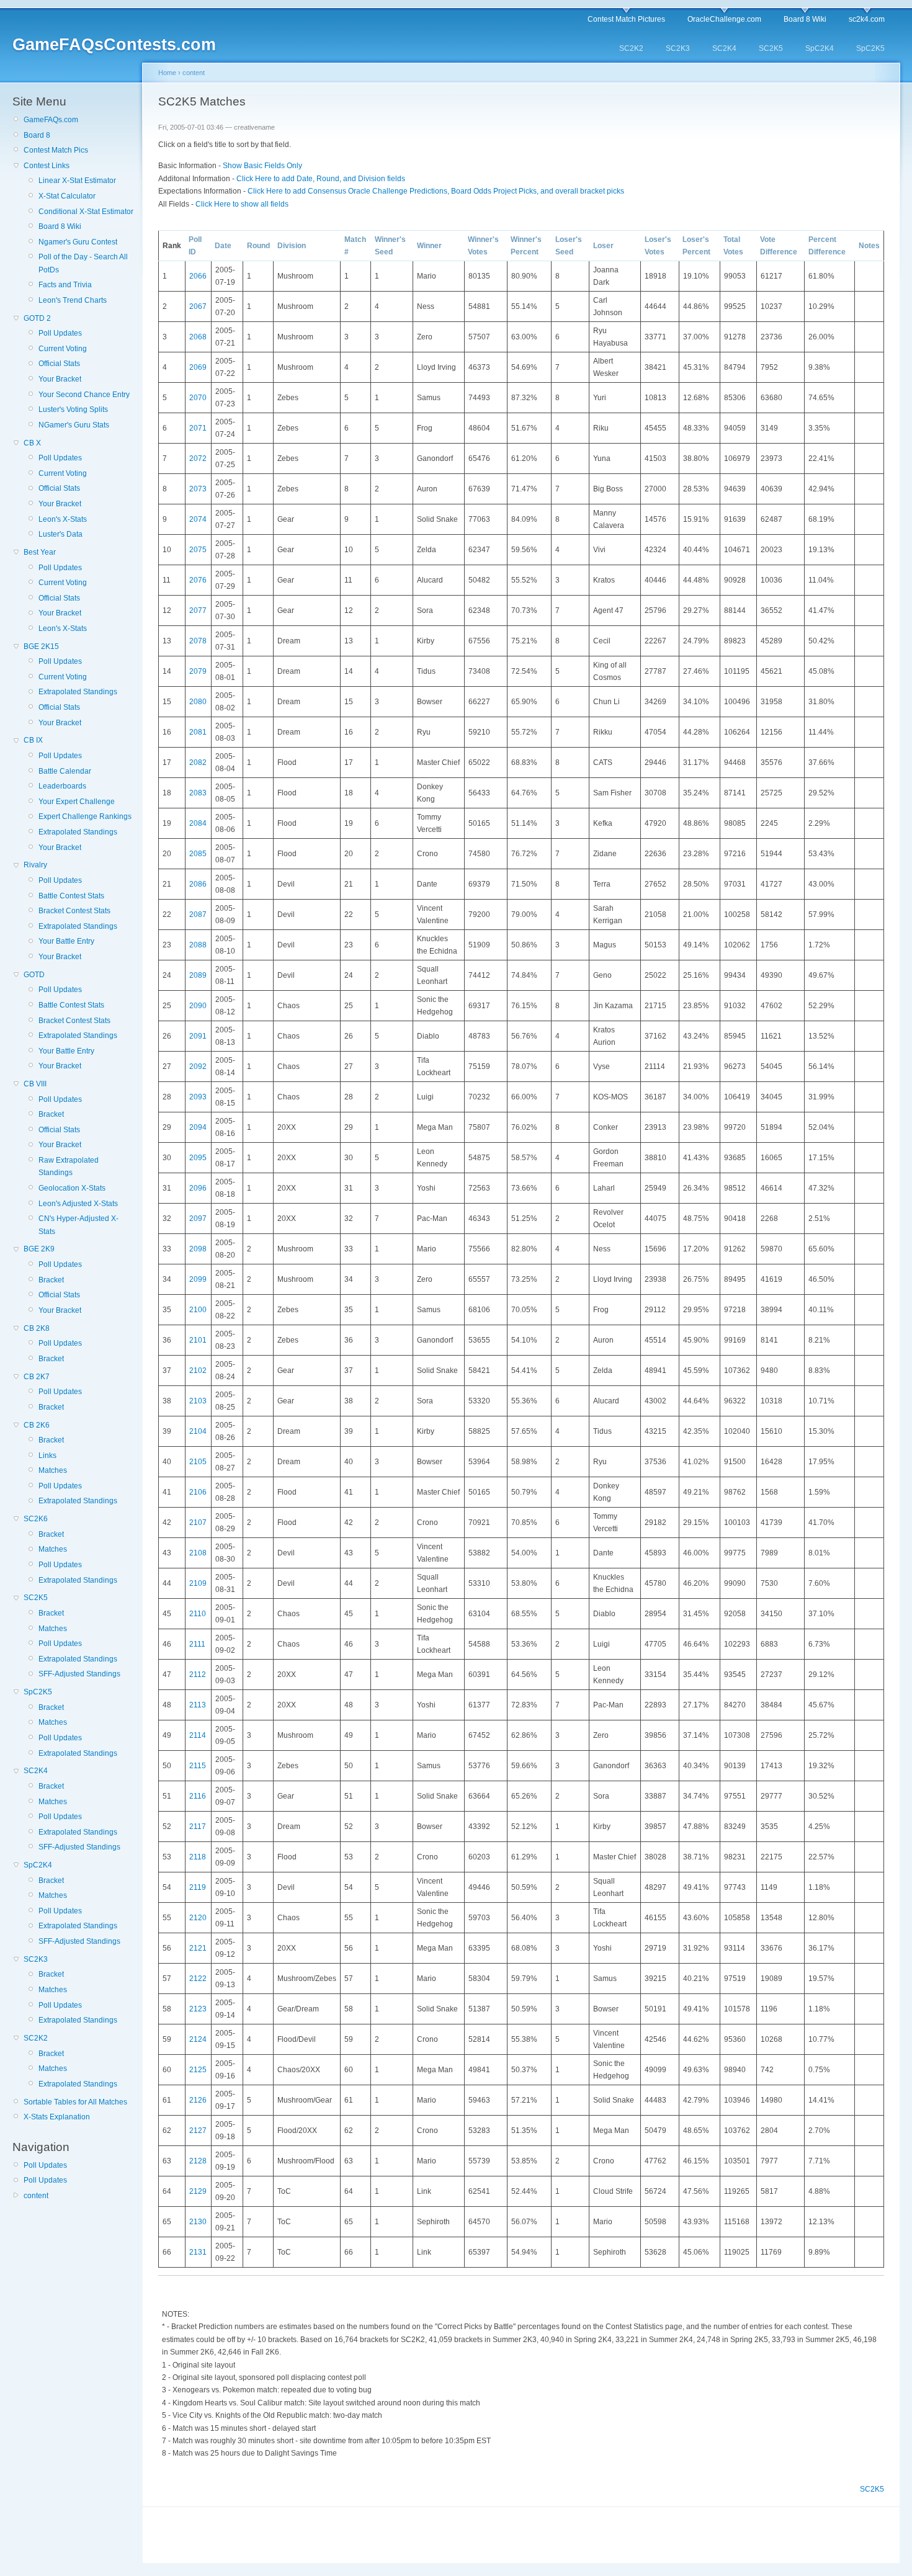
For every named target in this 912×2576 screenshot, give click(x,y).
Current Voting (63, 349)
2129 (198, 2191)
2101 (198, 1340)
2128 (198, 2161)
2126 (198, 2100)
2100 (198, 1310)
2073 (198, 489)
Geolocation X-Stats (72, 1188)
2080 (198, 702)
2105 (198, 1462)
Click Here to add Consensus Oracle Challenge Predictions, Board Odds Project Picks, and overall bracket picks (436, 191)
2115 (198, 1766)
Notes (869, 246)
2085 (198, 854)
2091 (198, 1036)
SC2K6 (36, 1519)
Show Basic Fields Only (262, 166)
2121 (198, 1948)
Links (47, 1456)
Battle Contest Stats (71, 896)
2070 (198, 398)
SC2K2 (631, 48)
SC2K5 (771, 48)
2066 (198, 276)
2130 (198, 2222)
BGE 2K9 (39, 1249)
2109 (198, 1583)
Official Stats (59, 364)
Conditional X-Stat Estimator (86, 212)
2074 (198, 519)
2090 (198, 1006)
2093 (198, 1097)
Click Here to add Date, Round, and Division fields (321, 179)
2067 (198, 306)
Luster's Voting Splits (73, 409)
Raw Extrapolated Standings (69, 1166)
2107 (198, 1523)
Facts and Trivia (65, 285)
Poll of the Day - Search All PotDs (83, 263)
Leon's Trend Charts (73, 300)
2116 (198, 1796)
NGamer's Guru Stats (74, 425)
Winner (429, 246)
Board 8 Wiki (805, 19)
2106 (198, 1492)
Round (258, 246)
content (36, 2196)
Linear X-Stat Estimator (77, 181)
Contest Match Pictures (626, 19)
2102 (198, 1371)
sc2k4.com (867, 19)
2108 (198, 1553)
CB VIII (35, 1084)
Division (292, 246)
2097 (198, 1219)
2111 (197, 1644)
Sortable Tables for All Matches (75, 2102)
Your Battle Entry (66, 941)
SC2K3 (678, 48)
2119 (198, 1887)
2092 (198, 1067)
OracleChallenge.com (724, 19)
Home (167, 73)
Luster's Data (60, 534)
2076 (198, 580)
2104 (198, 1431)
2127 (198, 2131)
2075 (198, 550)
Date (223, 246)
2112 (198, 1675)
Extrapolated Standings (78, 692)
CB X (32, 443)
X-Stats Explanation (57, 2117)
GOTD (34, 975)
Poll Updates (60, 333)
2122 (198, 1979)
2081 (198, 732)
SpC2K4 (820, 48)
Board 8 (37, 135)
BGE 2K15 (41, 646)
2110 (198, 1614)
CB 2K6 (37, 1425)
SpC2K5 (870, 48)
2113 (198, 1705)
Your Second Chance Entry (84, 395)
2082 (198, 763)
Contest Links (47, 166)
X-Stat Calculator (67, 196)
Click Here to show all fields (242, 204)
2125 (198, 2070)
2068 (198, 337)
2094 (198, 1127)
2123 (198, 2009)
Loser (603, 246)
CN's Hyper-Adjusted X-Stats (78, 1225)
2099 (198, 1279)
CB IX (33, 740)
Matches (53, 1470)
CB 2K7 (37, 1377)
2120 (198, 1918)
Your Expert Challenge (77, 802)
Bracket (51, 1114)
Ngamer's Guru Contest (78, 242)
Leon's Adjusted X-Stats (78, 1204)
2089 (198, 975)
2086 (198, 884)
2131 (198, 2252)
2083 (198, 793)
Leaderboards (62, 786)
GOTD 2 (37, 318)
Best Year (40, 552)
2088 (198, 945)
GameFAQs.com (51, 120)
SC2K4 (724, 48)
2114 (198, 1735)
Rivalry (35, 865)
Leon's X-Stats (63, 519)
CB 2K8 (37, 1328)
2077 (198, 610)
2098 (198, 1249)
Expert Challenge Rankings (85, 816)
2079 (198, 671)
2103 (198, 1401)
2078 (198, 641)
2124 (198, 2039)
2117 (198, 1827)
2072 (198, 458)
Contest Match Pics (56, 150)
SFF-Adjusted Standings (79, 1674)
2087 (198, 915)
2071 (198, 428)
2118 (198, 1857)
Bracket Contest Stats (74, 911)
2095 (198, 1158)
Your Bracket (60, 379)
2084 (198, 823)
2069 (198, 367)
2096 (198, 1188)
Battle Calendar (65, 771)
